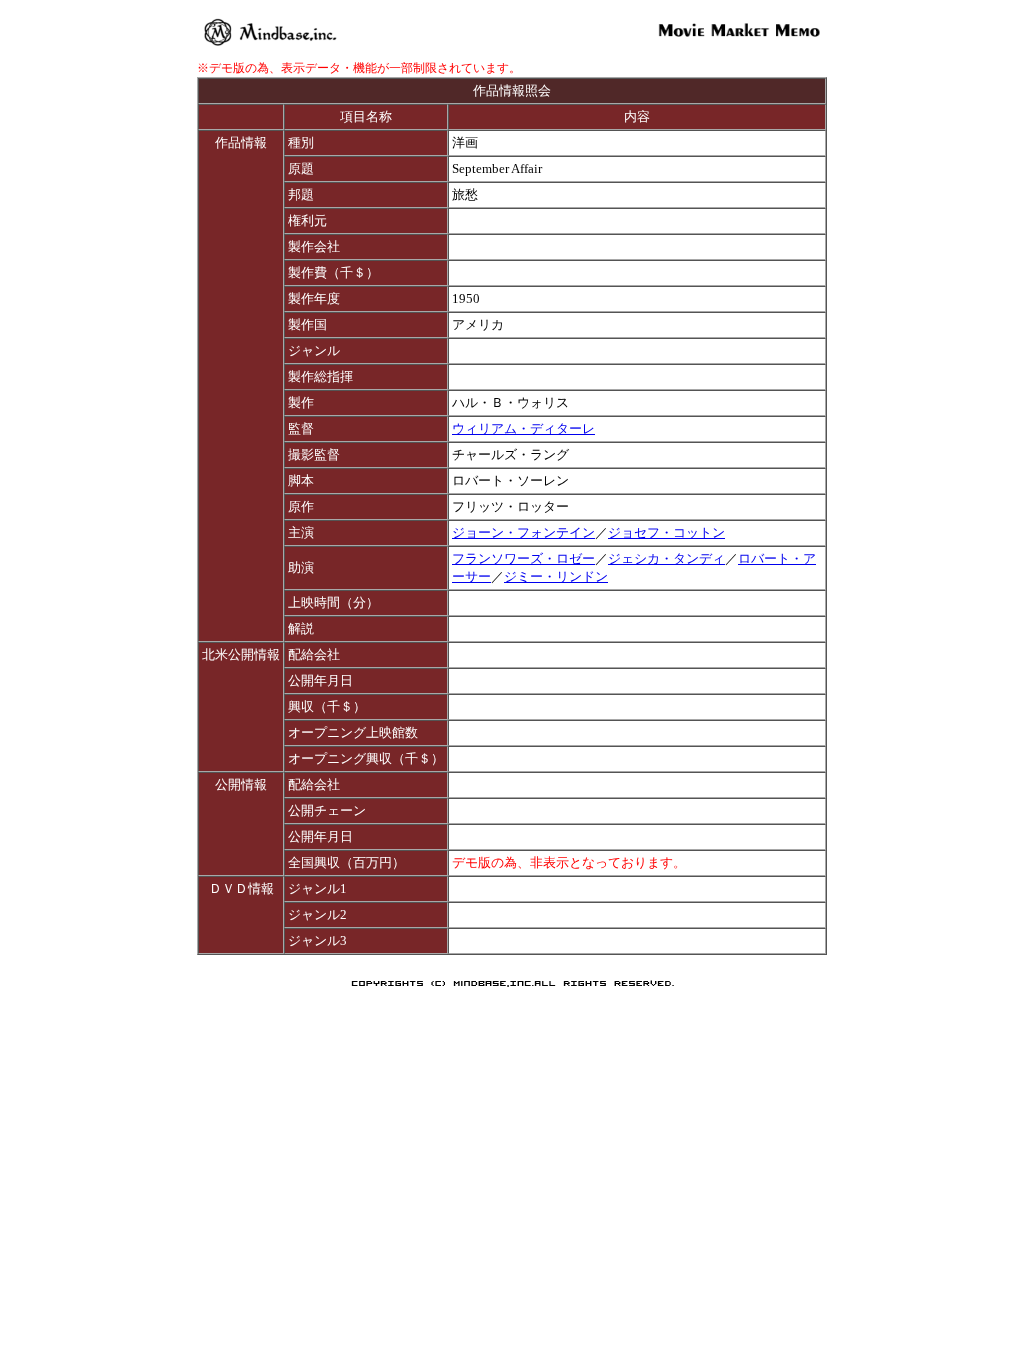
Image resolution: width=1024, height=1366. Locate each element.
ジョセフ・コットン (666, 532)
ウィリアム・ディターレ (523, 428)
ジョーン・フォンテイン (523, 532)
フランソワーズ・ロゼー (523, 558)
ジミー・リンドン (556, 576)
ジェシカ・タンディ (666, 558)
